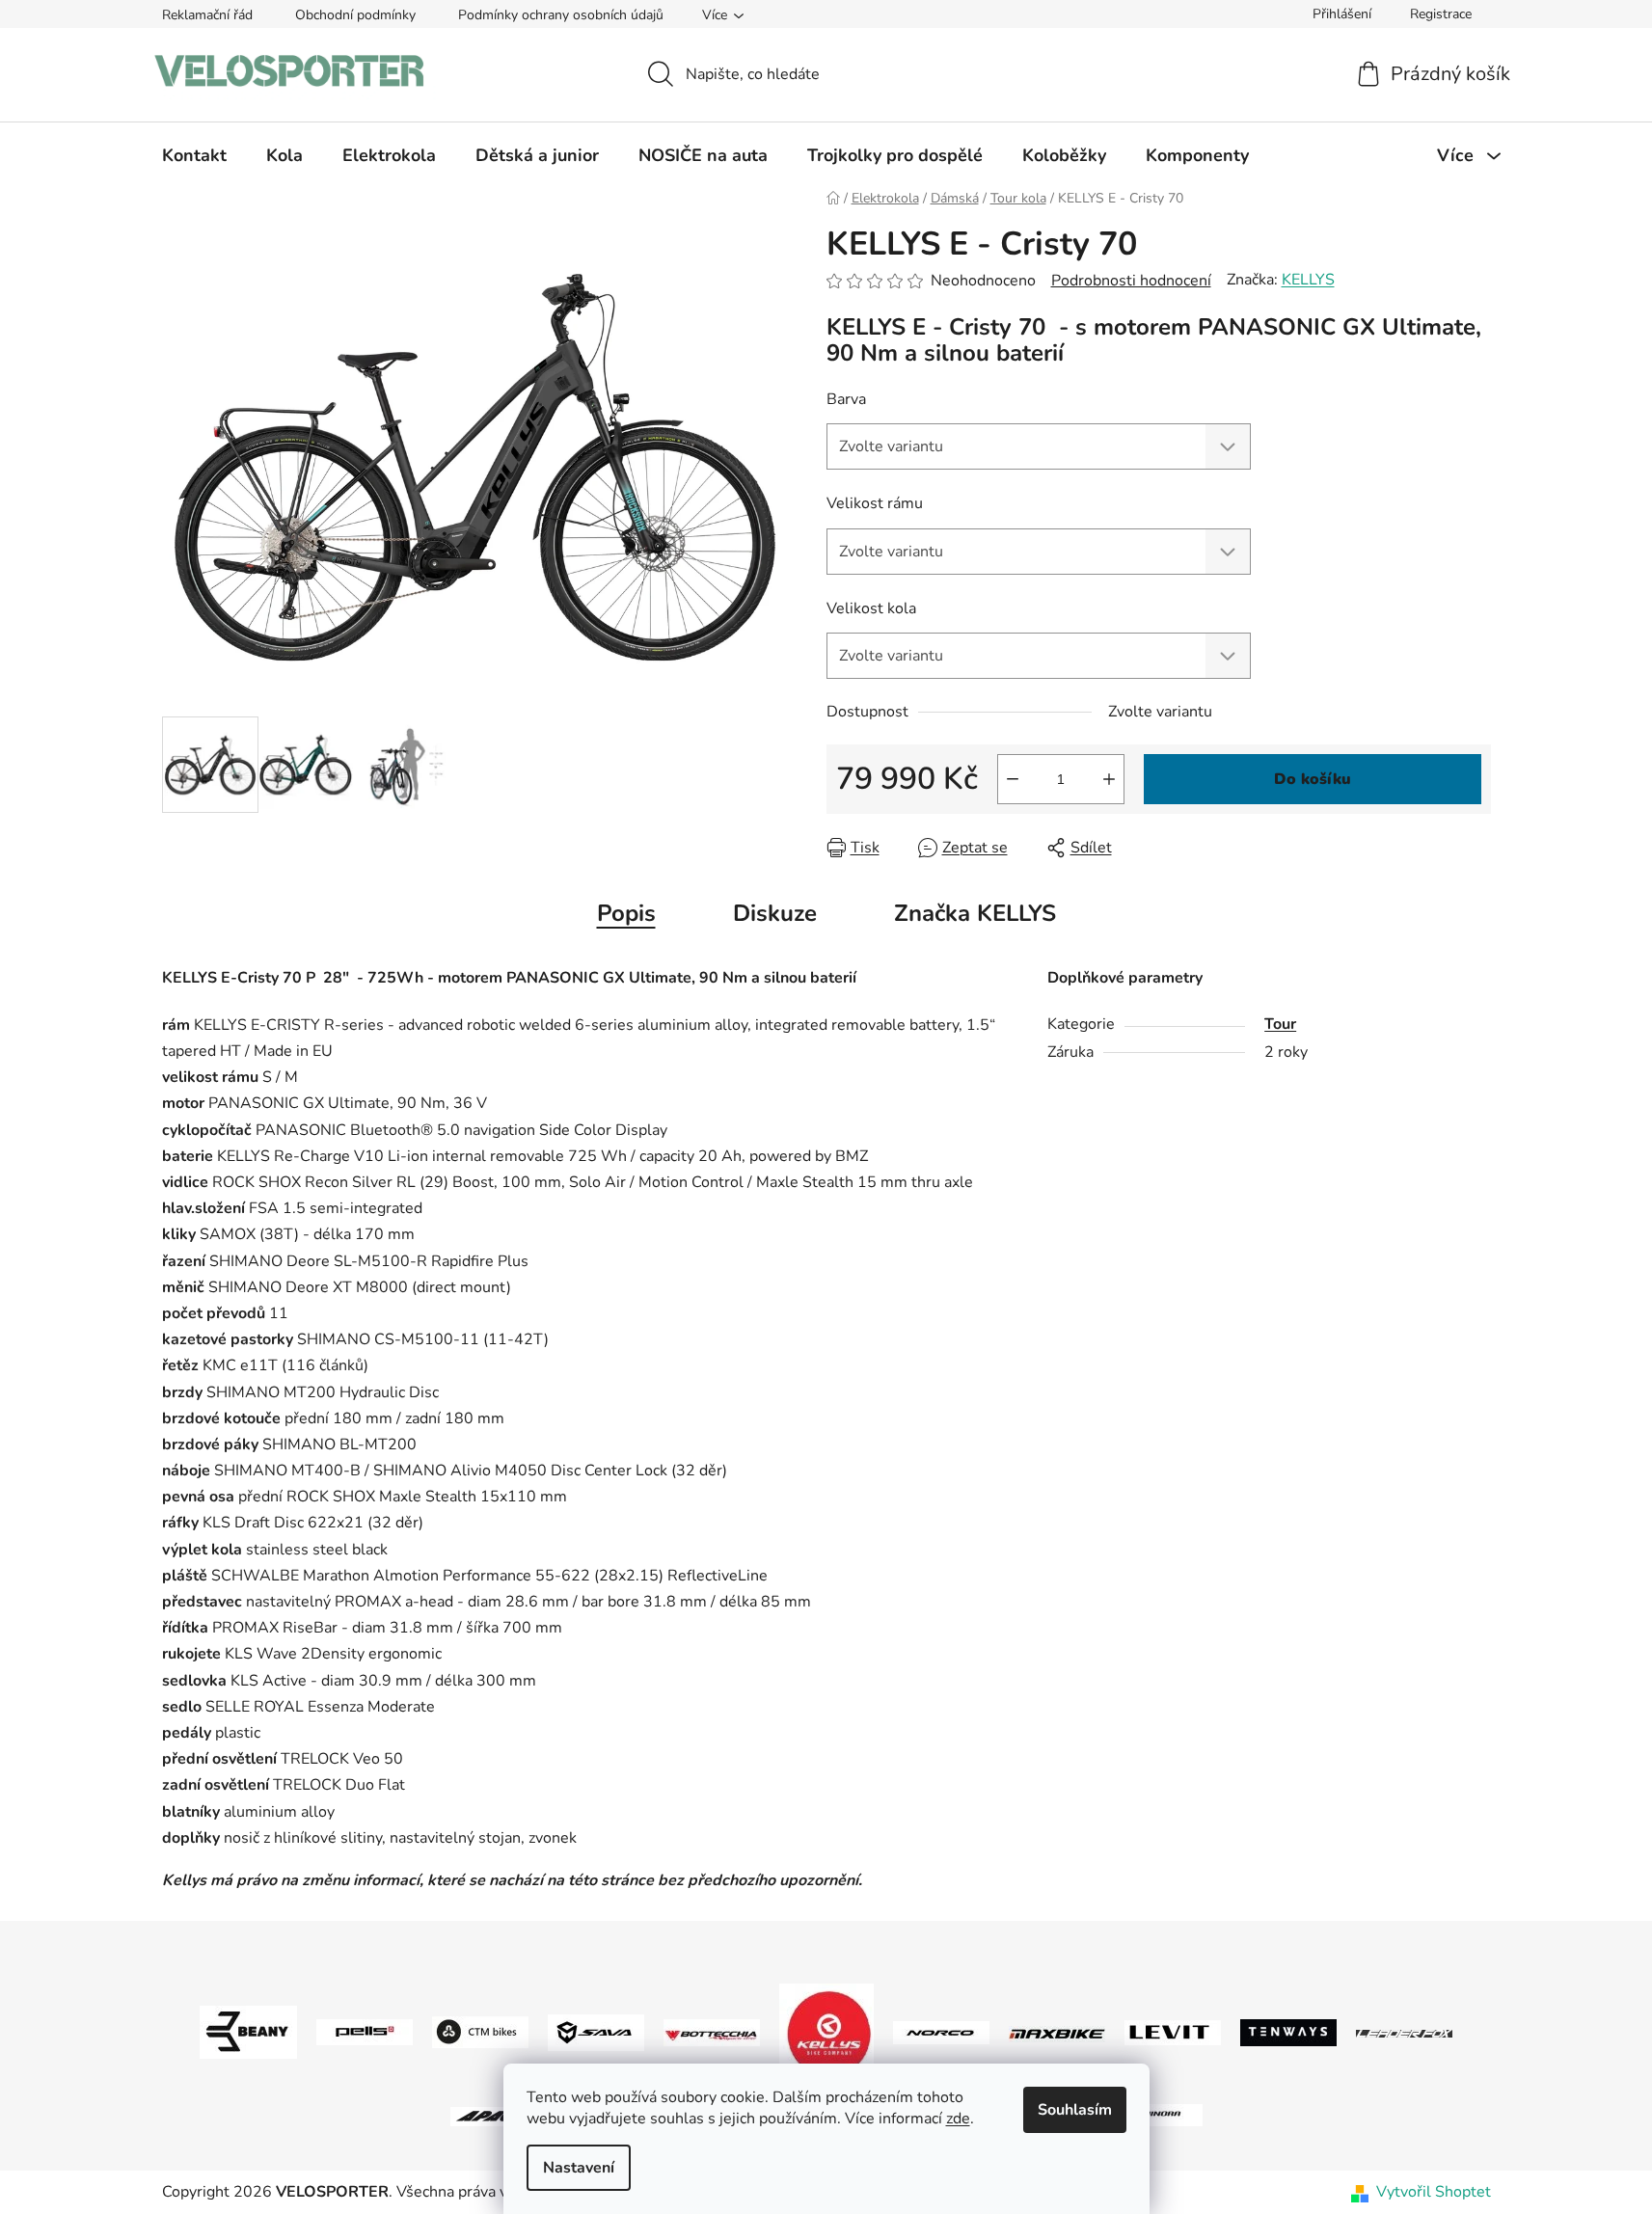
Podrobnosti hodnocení (1131, 281)
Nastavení (579, 2168)
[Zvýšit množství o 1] (1109, 779)
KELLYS (1308, 280)
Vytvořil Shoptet (1434, 2192)
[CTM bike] (480, 2032)
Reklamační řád (207, 15)
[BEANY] (248, 2032)
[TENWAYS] (1288, 2032)
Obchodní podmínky (355, 15)
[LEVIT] (1173, 2032)
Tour (1280, 1024)
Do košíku (1313, 779)
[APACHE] (499, 2115)
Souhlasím (1075, 2110)
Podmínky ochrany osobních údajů (561, 15)
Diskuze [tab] (775, 913)
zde (958, 2119)
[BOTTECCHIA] (712, 2032)
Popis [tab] (626, 913)
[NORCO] (941, 2032)
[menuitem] (194, 155)
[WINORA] (1154, 2115)
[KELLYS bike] (826, 2032)
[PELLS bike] (365, 2032)
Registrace (1441, 14)
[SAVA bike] (596, 2032)
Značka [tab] (975, 913)
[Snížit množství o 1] (1013, 779)
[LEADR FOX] (1404, 2033)
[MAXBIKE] (1057, 2033)
